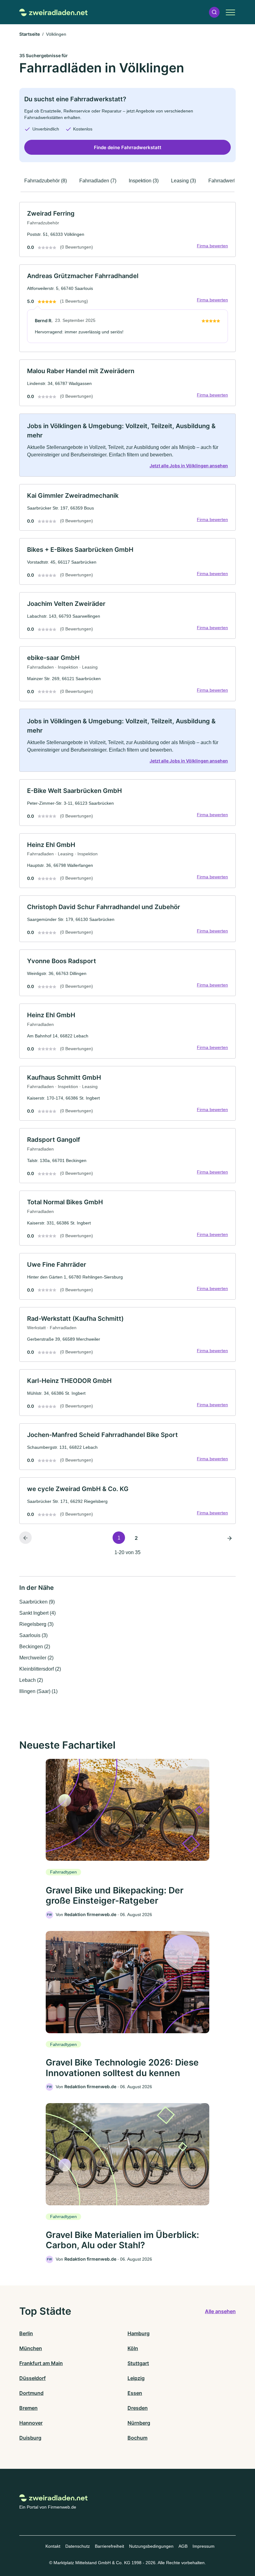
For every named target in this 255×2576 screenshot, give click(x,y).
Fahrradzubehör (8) (46, 181)
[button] (214, 12)
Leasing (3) (183, 181)
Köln (133, 2348)
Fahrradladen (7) (98, 181)
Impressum (204, 2546)
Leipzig (136, 2378)
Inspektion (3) (144, 181)
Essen (135, 2393)
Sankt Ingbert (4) (37, 1613)
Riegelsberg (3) (36, 1624)
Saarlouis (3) (33, 1635)
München (31, 2348)
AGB (183, 2546)
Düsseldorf (32, 2378)
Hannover (31, 2423)
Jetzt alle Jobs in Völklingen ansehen (189, 466)
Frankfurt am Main (41, 2363)
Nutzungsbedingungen (151, 2546)
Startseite (30, 34)
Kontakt (53, 2546)
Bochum (137, 2438)
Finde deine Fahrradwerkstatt (128, 147)
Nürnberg (139, 2423)
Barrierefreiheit (109, 2546)
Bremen (28, 2408)
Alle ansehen (220, 2311)
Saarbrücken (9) (37, 1602)
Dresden (138, 2408)
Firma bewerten (212, 246)
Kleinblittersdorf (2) (40, 1669)
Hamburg (139, 2333)
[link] (127, 229)
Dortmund (31, 2393)
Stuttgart (138, 2363)
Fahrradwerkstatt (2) (230, 181)
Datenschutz (78, 2546)
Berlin (26, 2333)
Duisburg (30, 2438)
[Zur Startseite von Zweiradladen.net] (53, 12)
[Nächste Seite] (229, 1538)
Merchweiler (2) (36, 1658)
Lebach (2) (31, 1680)
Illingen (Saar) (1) (38, 1691)
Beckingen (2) (35, 1647)
